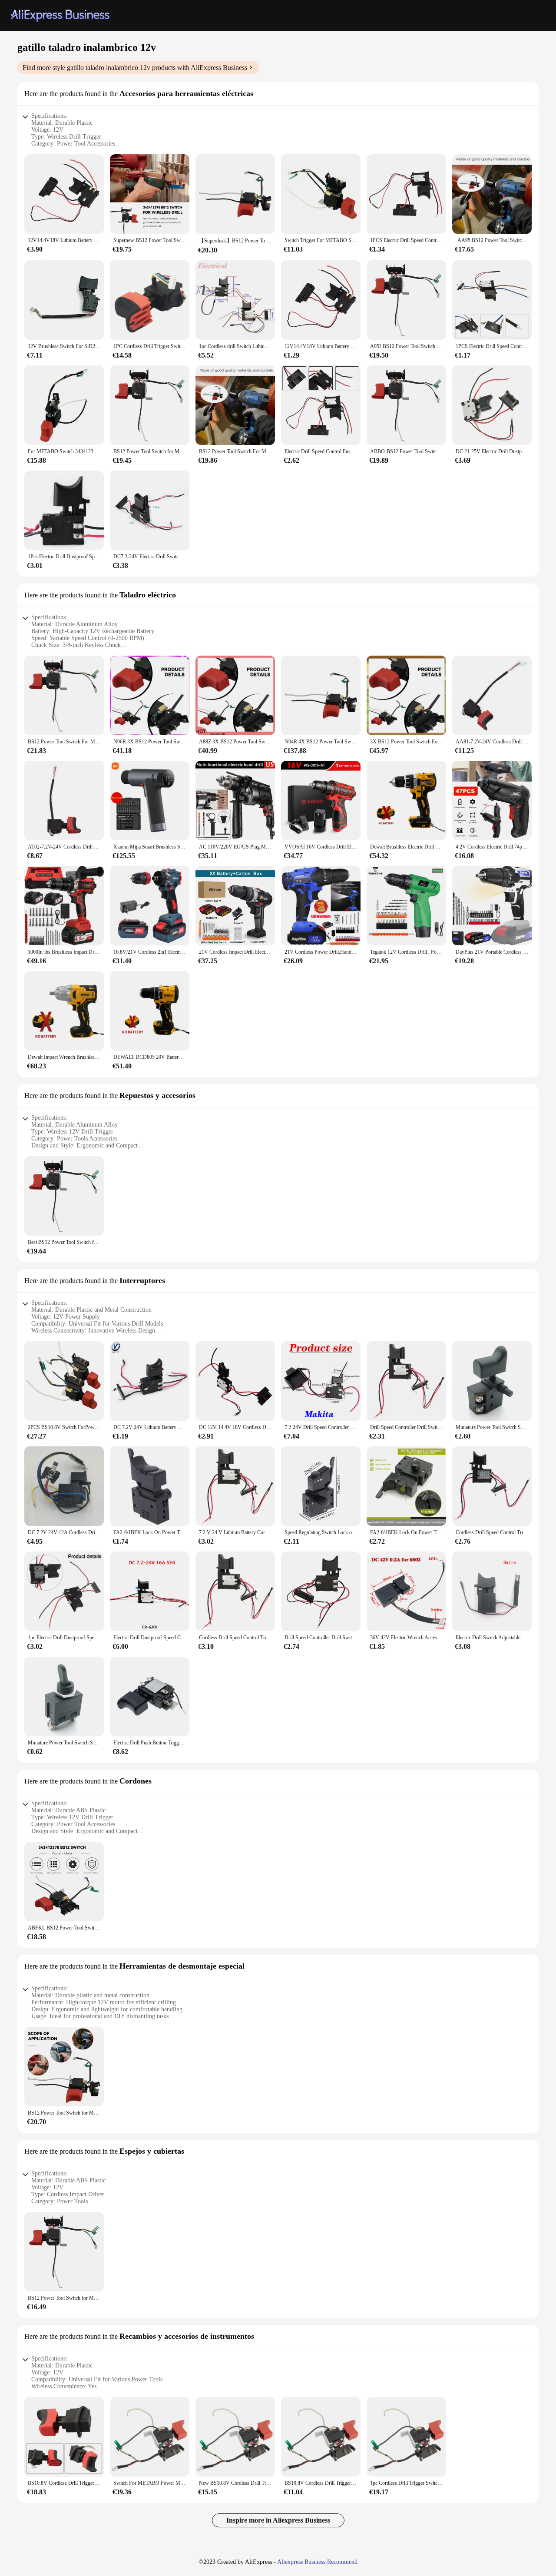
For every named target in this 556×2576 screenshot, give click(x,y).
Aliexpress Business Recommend (317, 2562)
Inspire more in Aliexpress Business (278, 2520)
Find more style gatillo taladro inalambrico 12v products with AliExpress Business (135, 68)
